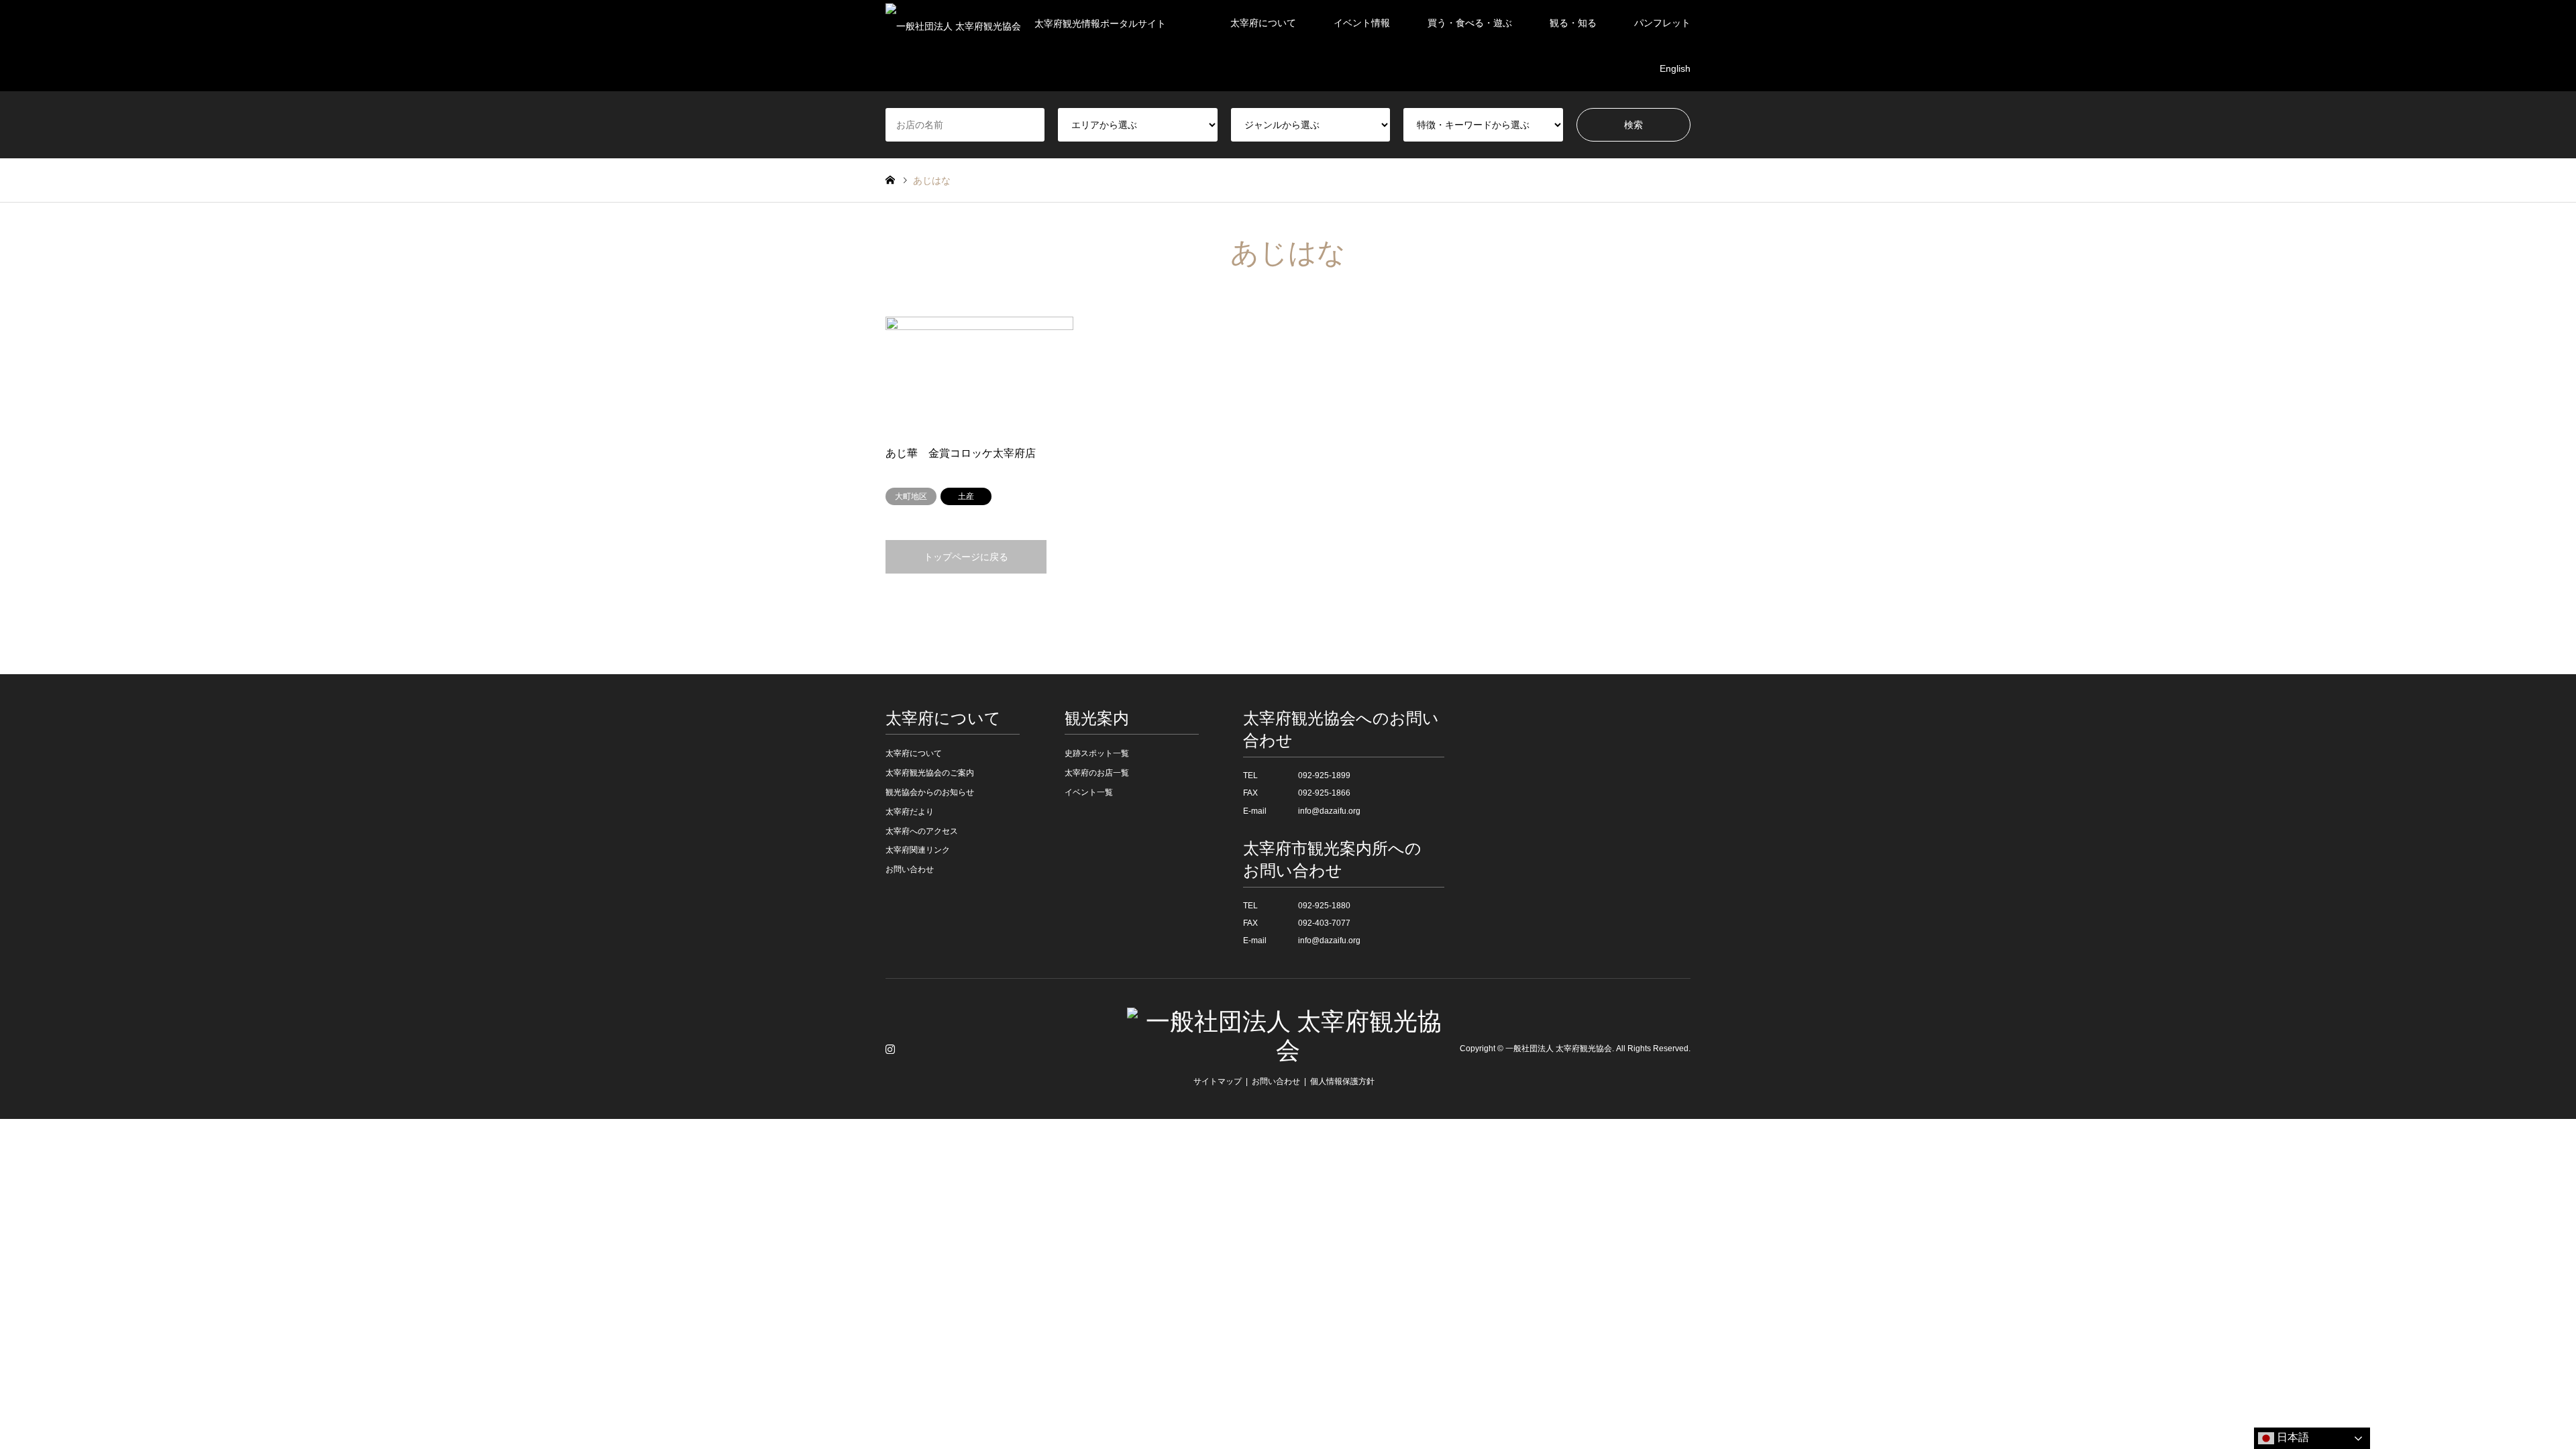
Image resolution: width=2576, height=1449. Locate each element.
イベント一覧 (1089, 792)
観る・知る (1573, 23)
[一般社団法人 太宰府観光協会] (1288, 1051)
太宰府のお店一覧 (1097, 773)
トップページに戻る (966, 557)
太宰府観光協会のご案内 (930, 773)
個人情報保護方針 (1342, 1081)
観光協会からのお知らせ (930, 792)
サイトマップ (1218, 1081)
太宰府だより (910, 812)
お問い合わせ (910, 869)
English (1675, 68)
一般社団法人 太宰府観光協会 (1559, 1049)
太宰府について (1263, 23)
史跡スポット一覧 (1097, 753)
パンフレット (1662, 23)
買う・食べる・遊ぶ (1470, 23)
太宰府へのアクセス (922, 831)
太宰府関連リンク (918, 850)
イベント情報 (1362, 23)
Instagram (890, 1049)
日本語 (2292, 1437)
